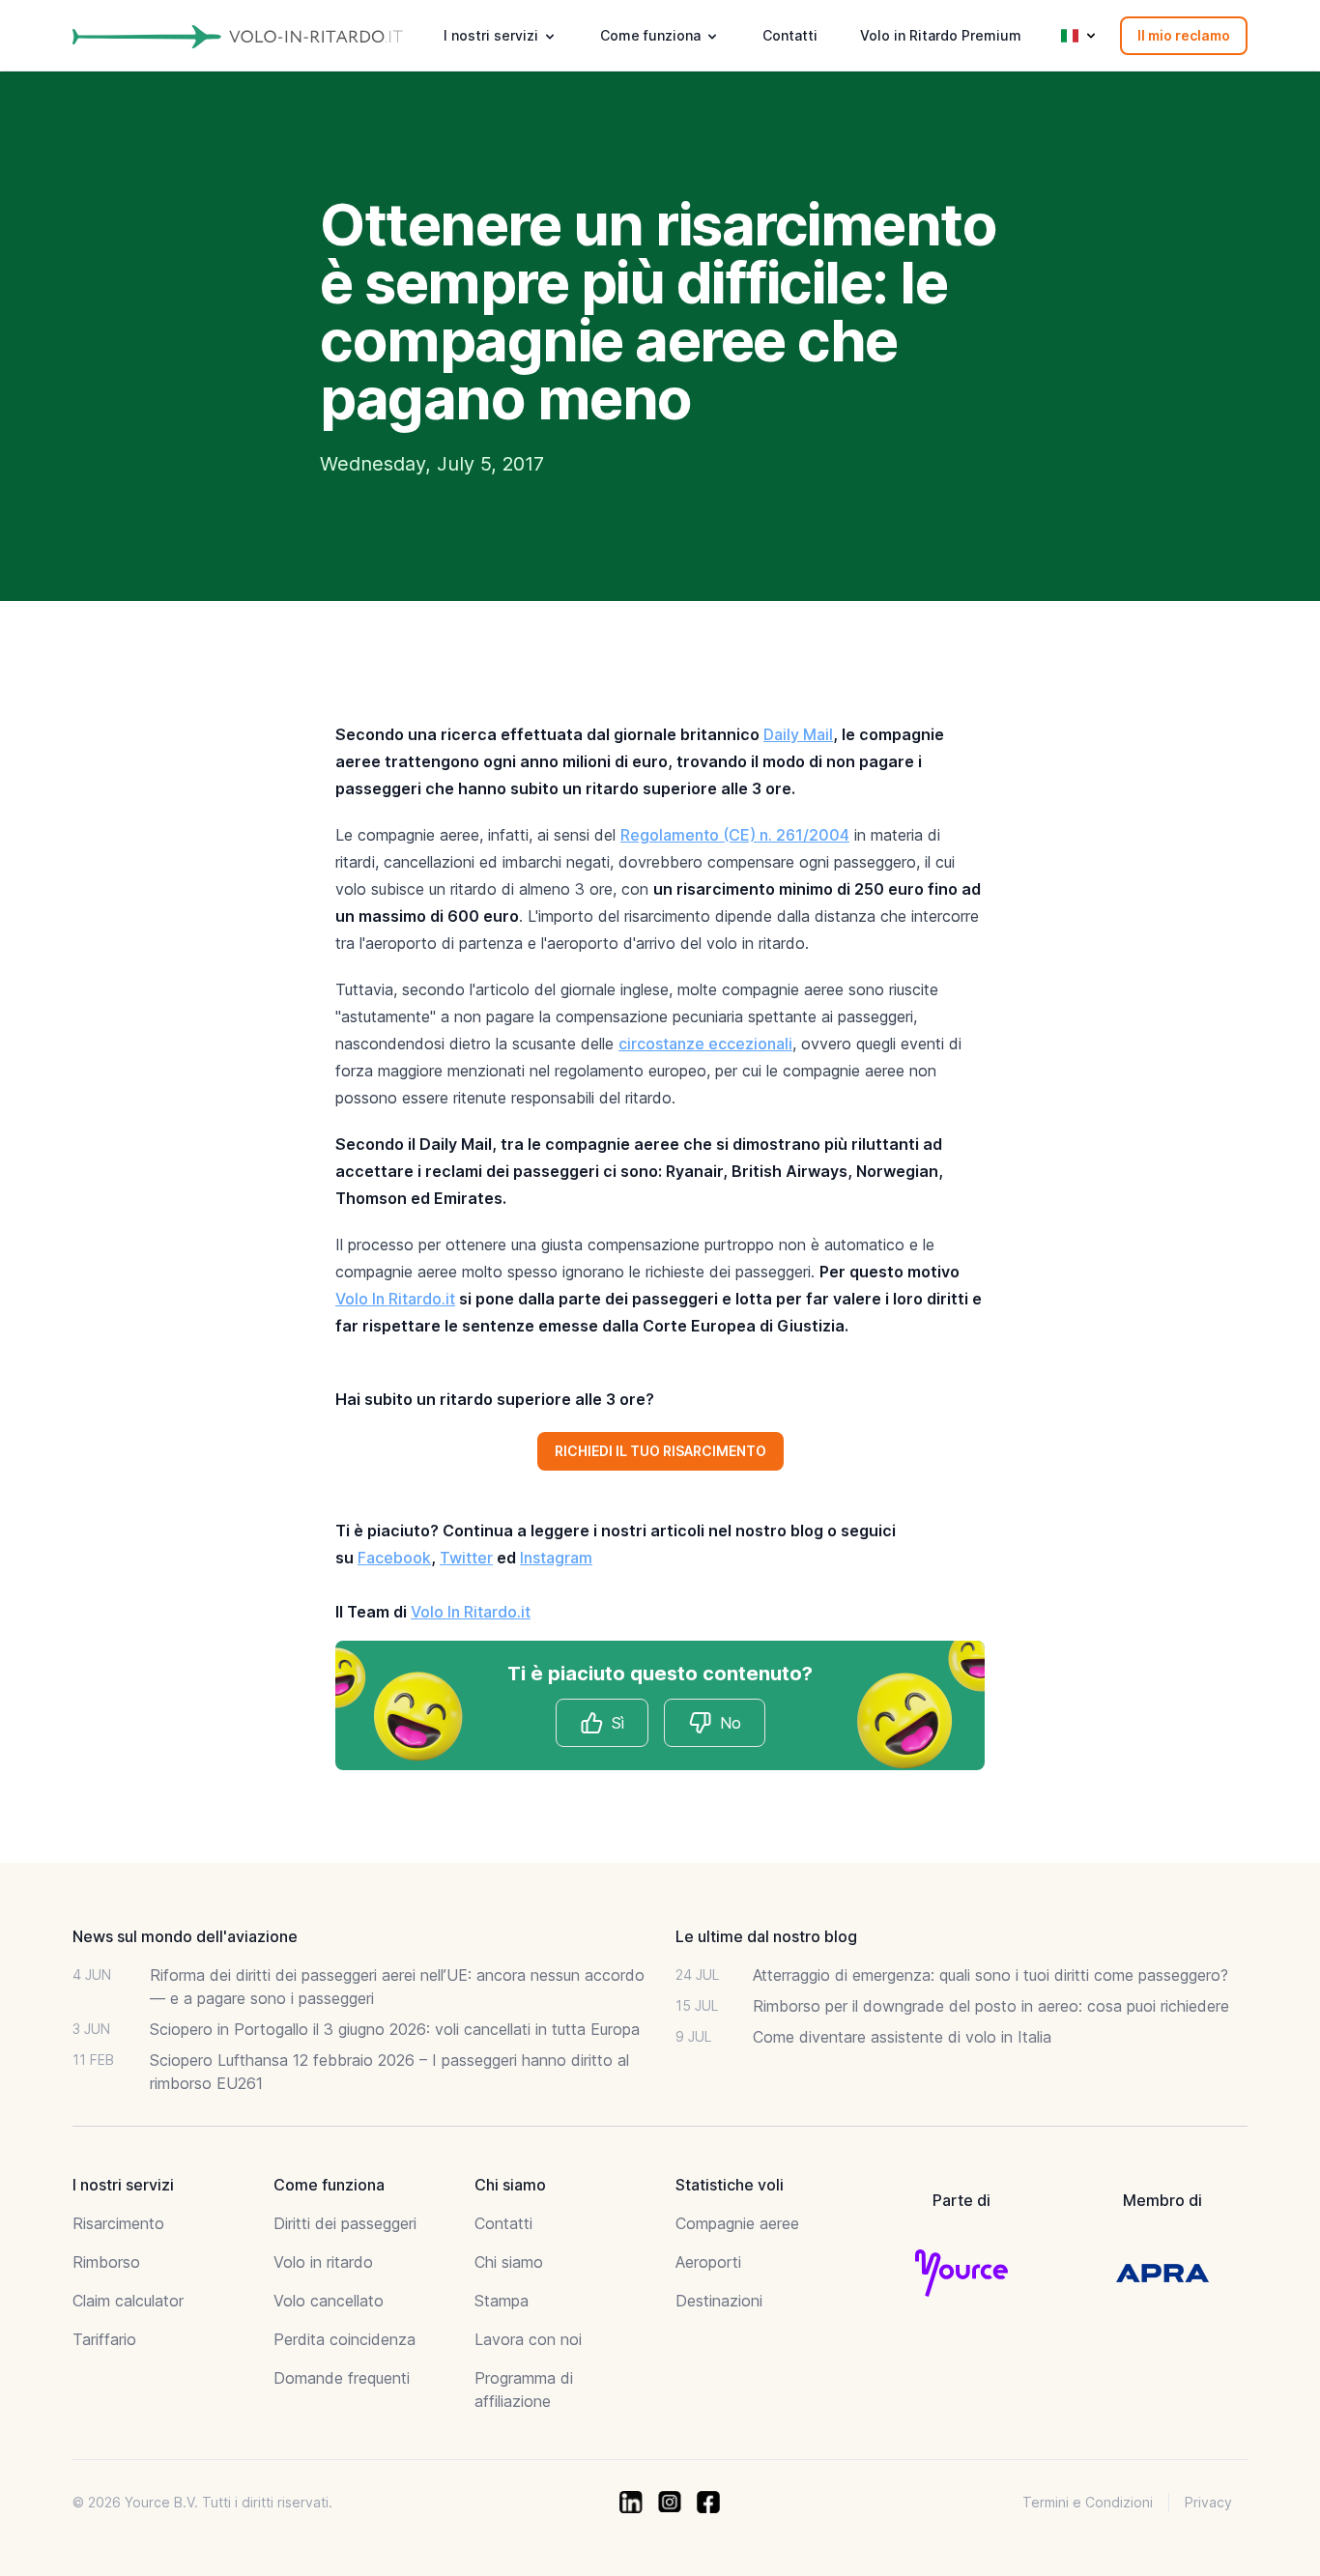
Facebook (394, 1558)
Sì (618, 1723)
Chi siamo (509, 2262)
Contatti (790, 35)
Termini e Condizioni (1088, 2502)
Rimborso (106, 2262)
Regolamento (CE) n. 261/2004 (735, 835)
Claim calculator (128, 2301)
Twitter (466, 1558)
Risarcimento (118, 2223)
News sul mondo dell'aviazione (185, 1936)
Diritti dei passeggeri (345, 2223)
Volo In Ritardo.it (395, 1299)
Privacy (1208, 2502)
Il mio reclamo (1184, 35)
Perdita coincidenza (344, 2339)
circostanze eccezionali (705, 1044)
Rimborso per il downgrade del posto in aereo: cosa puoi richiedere (991, 2006)
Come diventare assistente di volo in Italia (902, 2037)
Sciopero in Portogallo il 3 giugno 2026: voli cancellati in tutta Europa (395, 2029)
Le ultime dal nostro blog (766, 1936)
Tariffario (104, 2339)
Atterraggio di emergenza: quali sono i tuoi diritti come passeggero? (990, 1975)
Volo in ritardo (323, 2262)
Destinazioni (719, 2301)
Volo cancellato (329, 2301)
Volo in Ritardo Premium (941, 35)
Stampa (502, 2301)
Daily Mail (798, 734)
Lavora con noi (528, 2339)
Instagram (556, 1558)
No (731, 1723)
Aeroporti (708, 2262)
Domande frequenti (342, 2378)
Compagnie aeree (737, 2223)
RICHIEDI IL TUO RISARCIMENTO (660, 1451)
